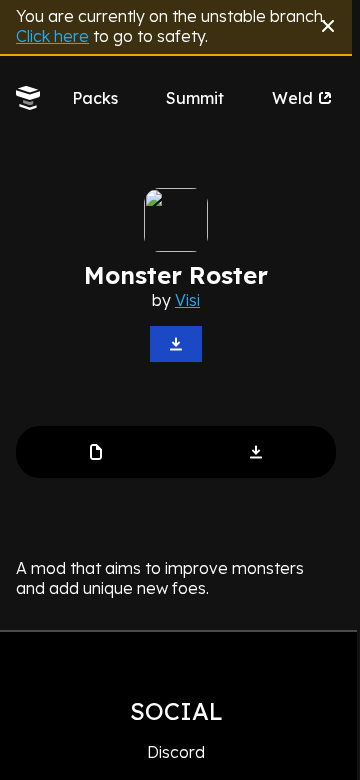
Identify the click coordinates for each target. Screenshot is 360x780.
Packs (95, 98)
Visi (187, 300)
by (176, 300)
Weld (292, 98)
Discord (176, 752)
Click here (52, 36)
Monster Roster (176, 275)
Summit (195, 98)
